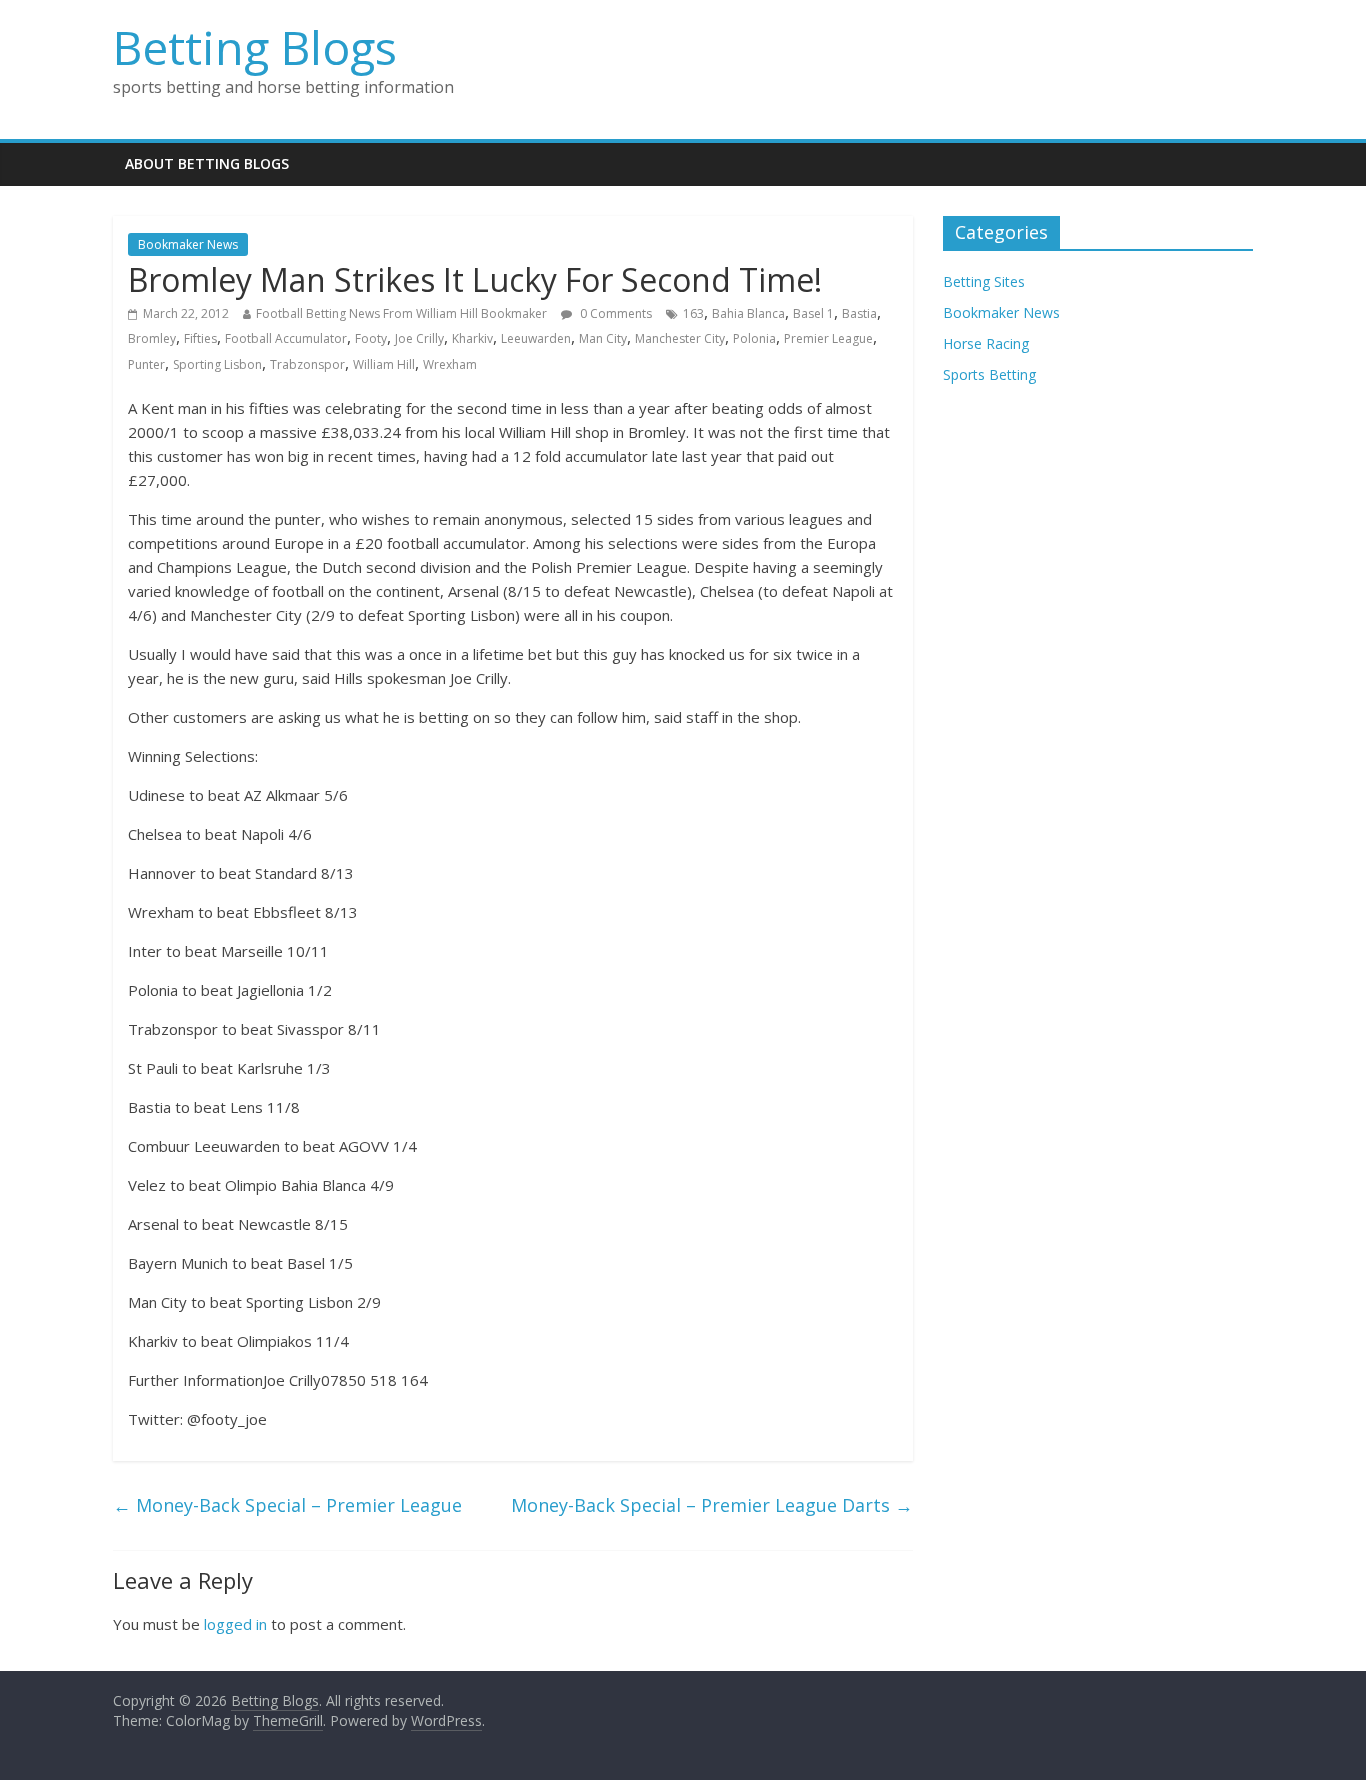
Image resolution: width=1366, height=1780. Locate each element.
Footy (371, 338)
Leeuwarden (536, 338)
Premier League (828, 338)
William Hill (384, 364)
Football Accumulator (286, 338)
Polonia (754, 338)
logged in (235, 1624)
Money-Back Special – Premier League (287, 1505)
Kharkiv (472, 338)
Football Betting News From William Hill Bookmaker (401, 313)
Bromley (152, 338)
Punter (146, 364)
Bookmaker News (188, 244)
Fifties (200, 338)
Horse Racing (986, 343)
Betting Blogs (255, 47)
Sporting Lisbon (217, 364)
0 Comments (614, 313)
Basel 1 (813, 313)
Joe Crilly (419, 338)
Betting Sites (984, 281)
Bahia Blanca (748, 313)
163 (693, 313)
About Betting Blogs (207, 163)
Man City (603, 338)
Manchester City (680, 338)
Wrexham (450, 364)
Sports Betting (989, 374)
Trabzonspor (307, 364)
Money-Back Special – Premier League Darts (712, 1505)
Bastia (859, 313)
